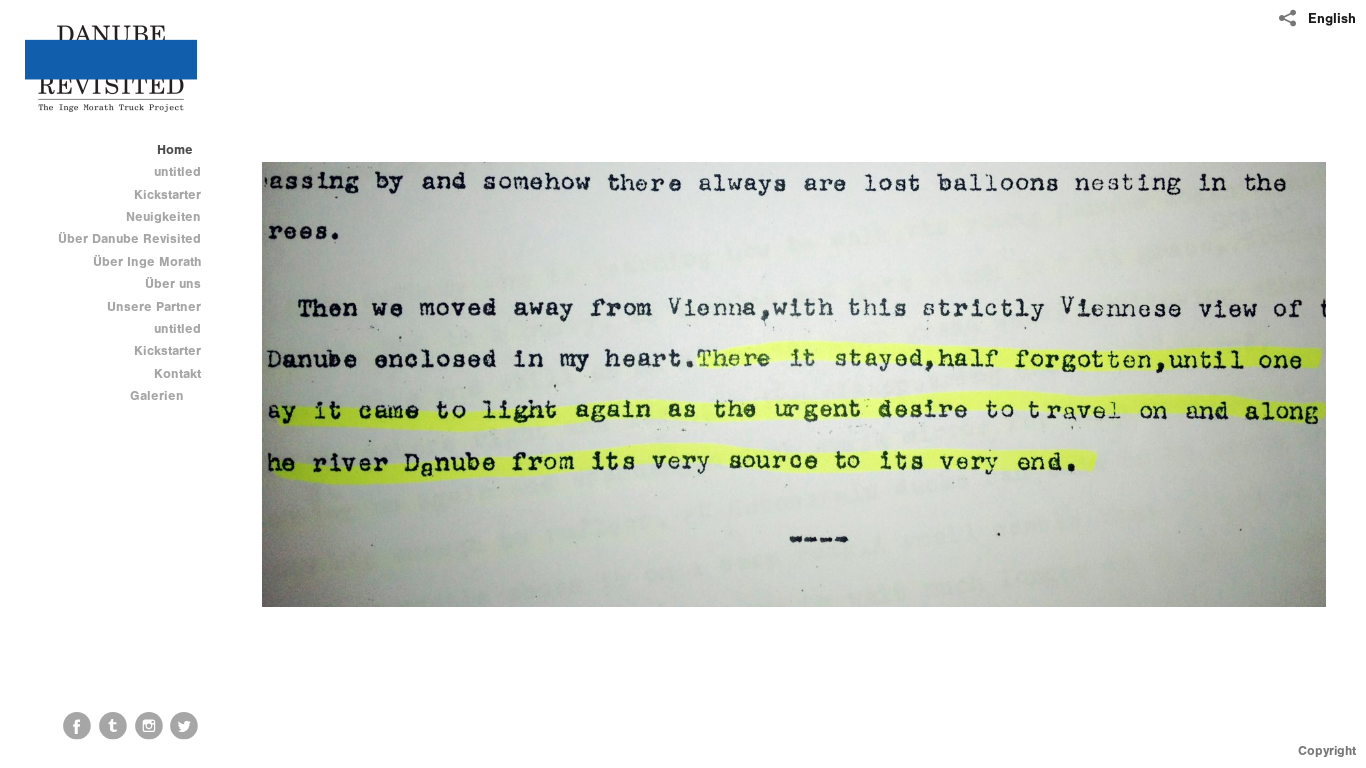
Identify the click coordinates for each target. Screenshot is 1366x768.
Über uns (173, 283)
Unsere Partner (154, 306)
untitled (177, 171)
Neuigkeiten (163, 216)
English (1332, 18)
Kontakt (177, 373)
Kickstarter (167, 194)
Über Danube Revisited (129, 238)
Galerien (159, 395)
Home (175, 149)
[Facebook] (77, 726)
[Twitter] (184, 726)
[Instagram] (149, 726)
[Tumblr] (113, 726)
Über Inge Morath (147, 261)
